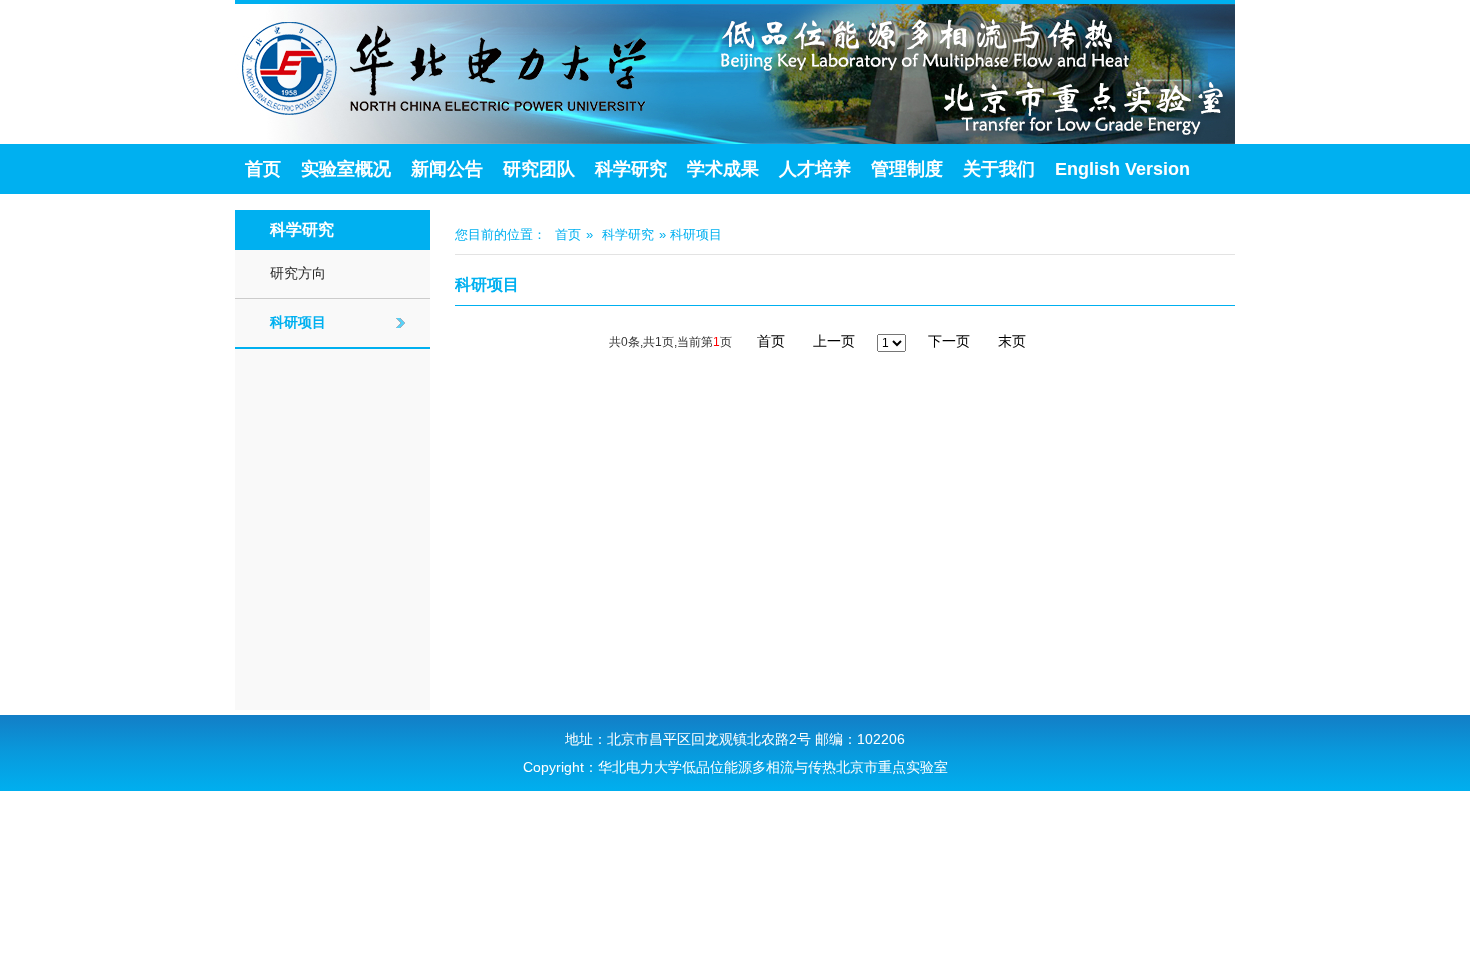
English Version (1122, 169)
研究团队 (539, 169)
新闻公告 (447, 169)
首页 (263, 169)
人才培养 (815, 169)
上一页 (834, 341)
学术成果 (723, 169)
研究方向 (298, 273)
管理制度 (907, 169)
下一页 (949, 341)
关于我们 (999, 169)
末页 (1012, 341)
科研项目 (298, 322)
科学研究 (631, 169)
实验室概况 (346, 169)
